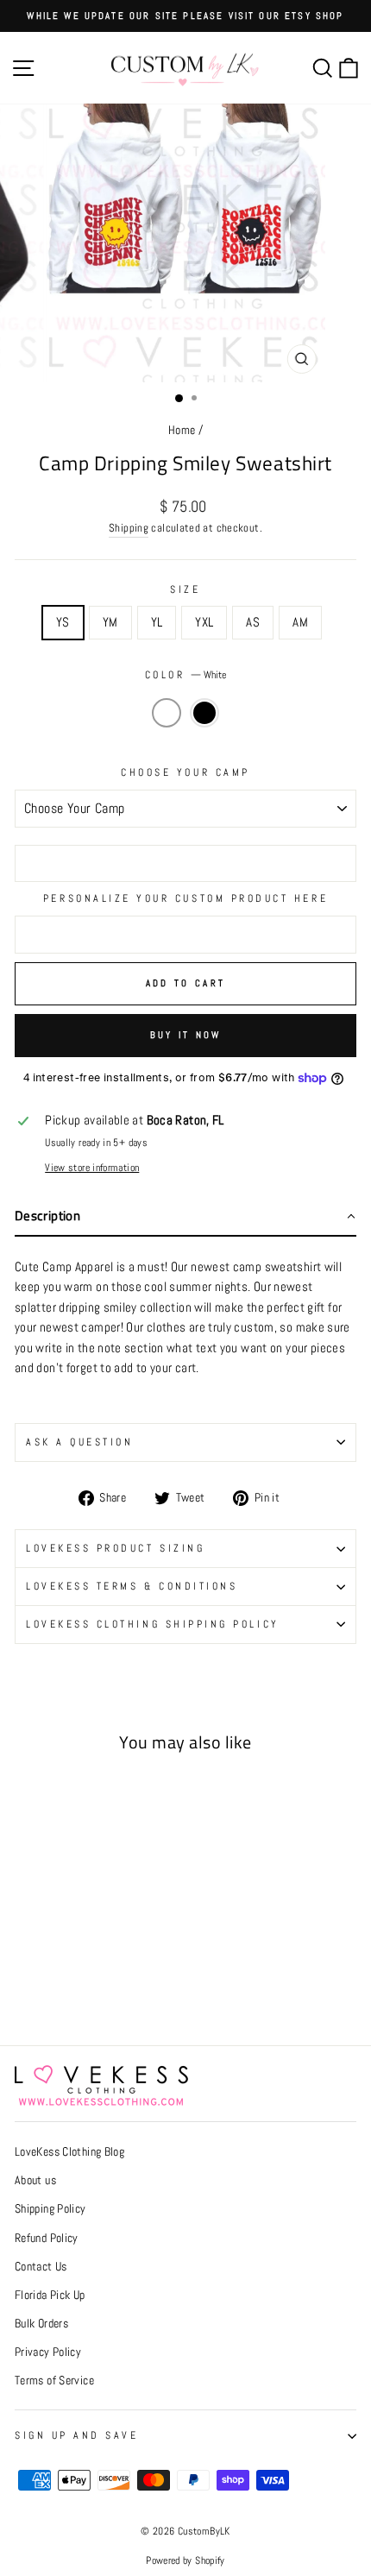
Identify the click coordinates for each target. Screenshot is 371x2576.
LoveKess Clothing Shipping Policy (153, 1624)
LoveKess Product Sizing (115, 1548)
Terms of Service (54, 2381)
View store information (92, 1167)
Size (185, 589)
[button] (185, 1217)
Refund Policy (47, 2238)
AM (300, 622)
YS (63, 622)
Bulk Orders (41, 2324)
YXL (204, 622)
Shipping (129, 528)
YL (157, 622)
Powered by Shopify (185, 2560)
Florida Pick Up (50, 2295)
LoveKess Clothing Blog (69, 2152)
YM (110, 622)
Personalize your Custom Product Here (185, 898)
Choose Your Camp (185, 772)
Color (185, 674)
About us (35, 2180)
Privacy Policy (48, 2352)
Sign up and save (77, 2435)
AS (253, 622)
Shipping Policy (50, 2209)
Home (182, 430)
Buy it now (186, 1035)
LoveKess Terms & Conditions (132, 1586)
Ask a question (79, 1442)
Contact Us (41, 2267)
